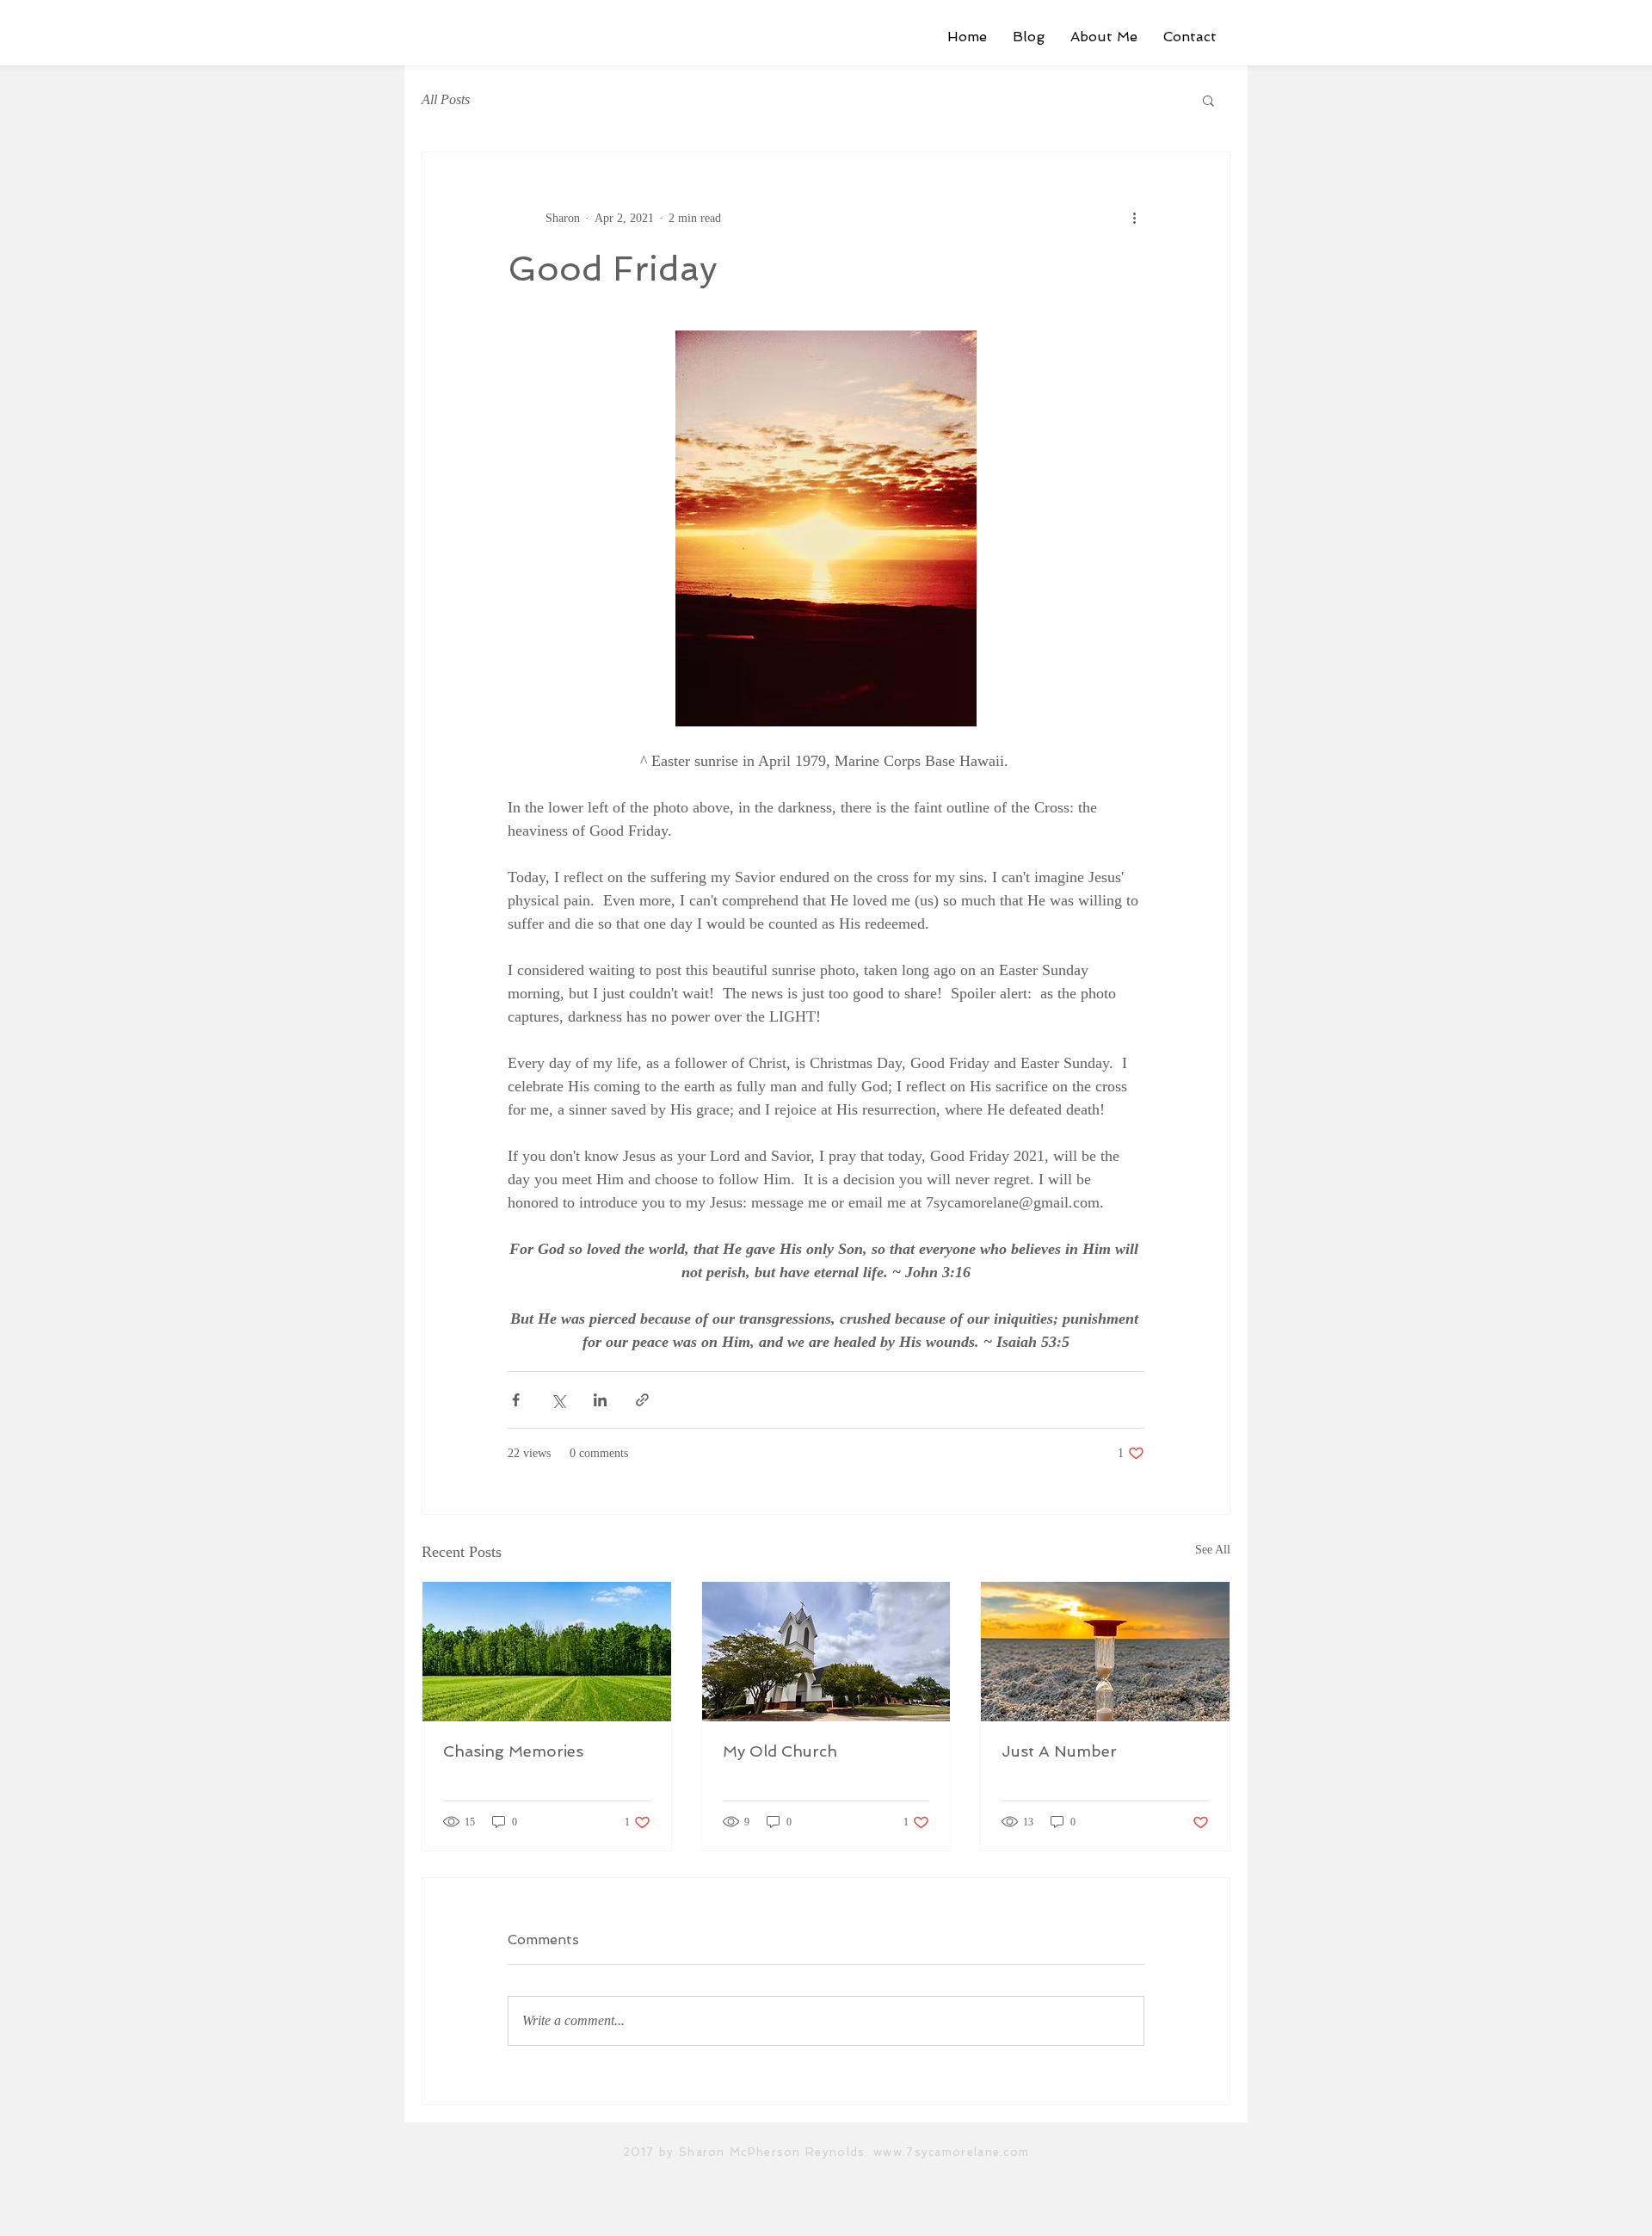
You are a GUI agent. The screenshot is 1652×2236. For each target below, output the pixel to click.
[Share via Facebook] (516, 1400)
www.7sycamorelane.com (951, 2152)
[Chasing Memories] (547, 1652)
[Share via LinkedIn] (600, 1400)
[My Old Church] (826, 1652)
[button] (1208, 100)
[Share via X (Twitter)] (558, 1400)
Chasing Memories (513, 1751)
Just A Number (1059, 1751)
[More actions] (1134, 218)
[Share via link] (642, 1400)
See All (1213, 1550)
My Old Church (780, 1751)
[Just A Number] (1105, 1652)
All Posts (446, 99)
